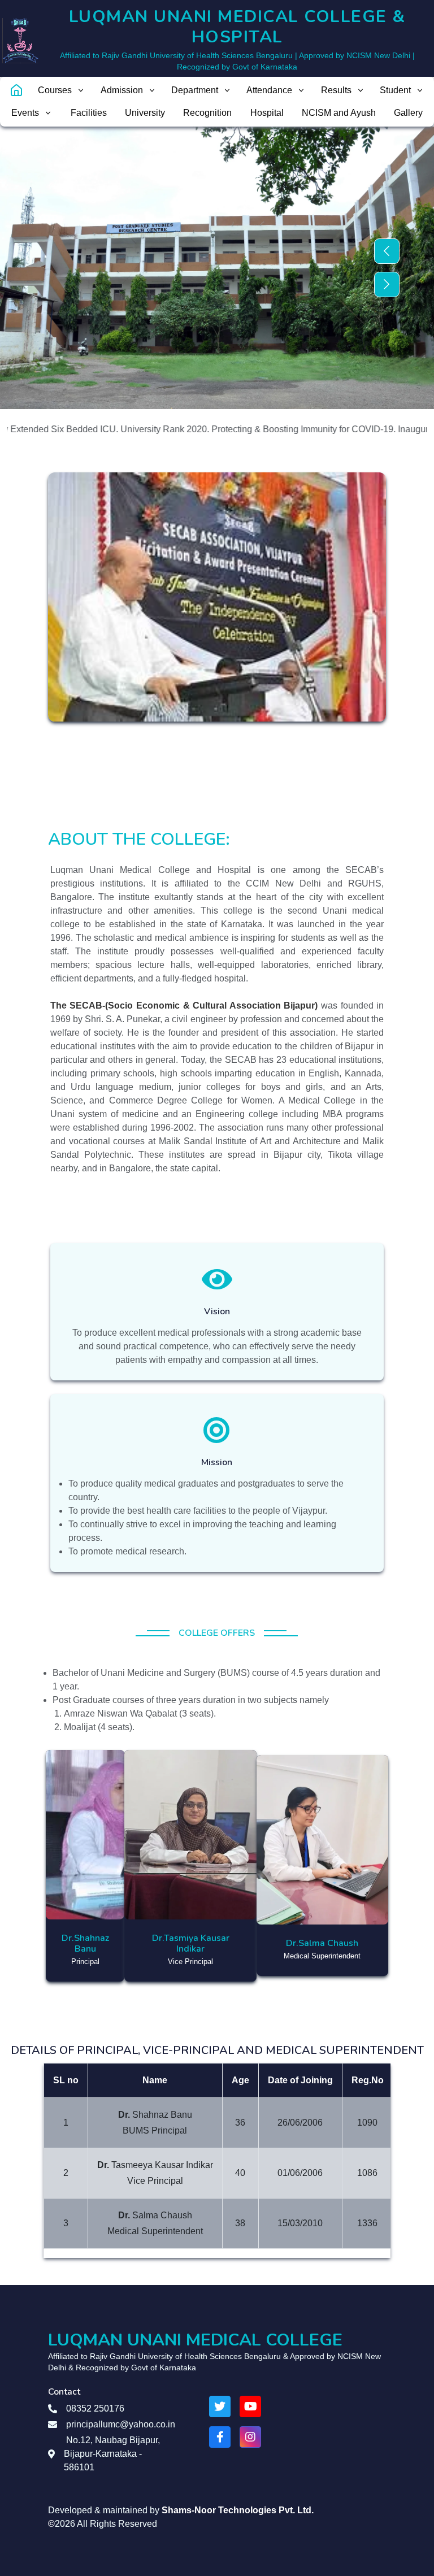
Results (336, 90)
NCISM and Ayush (339, 113)
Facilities (89, 113)
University (145, 113)
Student (395, 90)
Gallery (408, 113)
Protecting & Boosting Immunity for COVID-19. (260, 429)
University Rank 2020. (121, 429)
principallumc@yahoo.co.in (121, 2424)
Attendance (269, 90)
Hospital (267, 113)
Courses (55, 90)
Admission (122, 90)
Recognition (207, 113)
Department (195, 90)
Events (25, 113)
